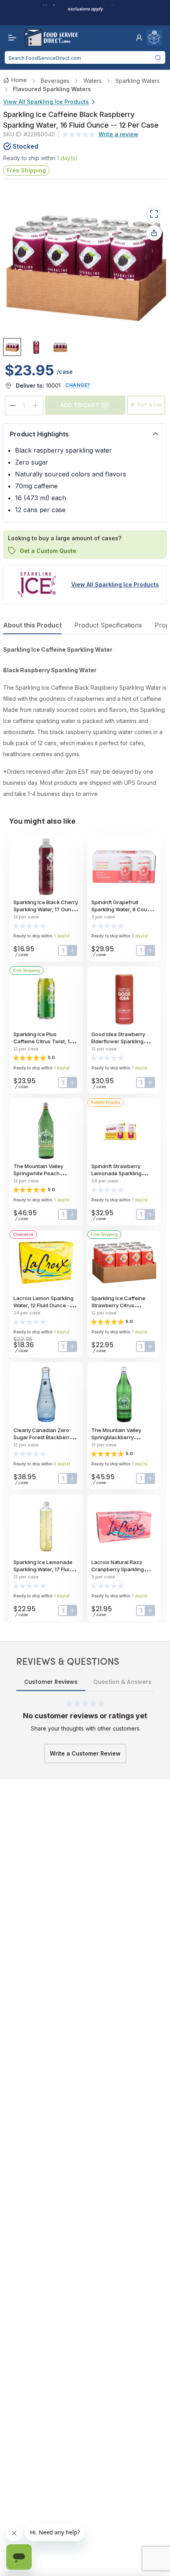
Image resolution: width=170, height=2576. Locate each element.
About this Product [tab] (32, 625)
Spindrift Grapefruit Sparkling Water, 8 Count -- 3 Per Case (123, 909)
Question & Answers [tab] (122, 1682)
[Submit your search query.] (158, 57)
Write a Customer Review (85, 1753)
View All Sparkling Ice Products (46, 102)
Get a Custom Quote (48, 551)
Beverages (55, 81)
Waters (93, 81)
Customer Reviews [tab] (51, 1682)
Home (19, 80)
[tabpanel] (85, 722)
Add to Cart (80, 405)
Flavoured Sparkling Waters (52, 89)
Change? (78, 385)
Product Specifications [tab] (108, 625)
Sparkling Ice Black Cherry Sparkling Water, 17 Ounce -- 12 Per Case (46, 909)
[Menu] (10, 38)
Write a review (118, 134)
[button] (139, 38)
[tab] (12, 347)
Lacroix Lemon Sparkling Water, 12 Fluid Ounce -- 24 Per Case (43, 1305)
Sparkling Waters (138, 81)
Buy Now (150, 405)
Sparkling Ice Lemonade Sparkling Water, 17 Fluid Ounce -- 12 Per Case (43, 1569)
